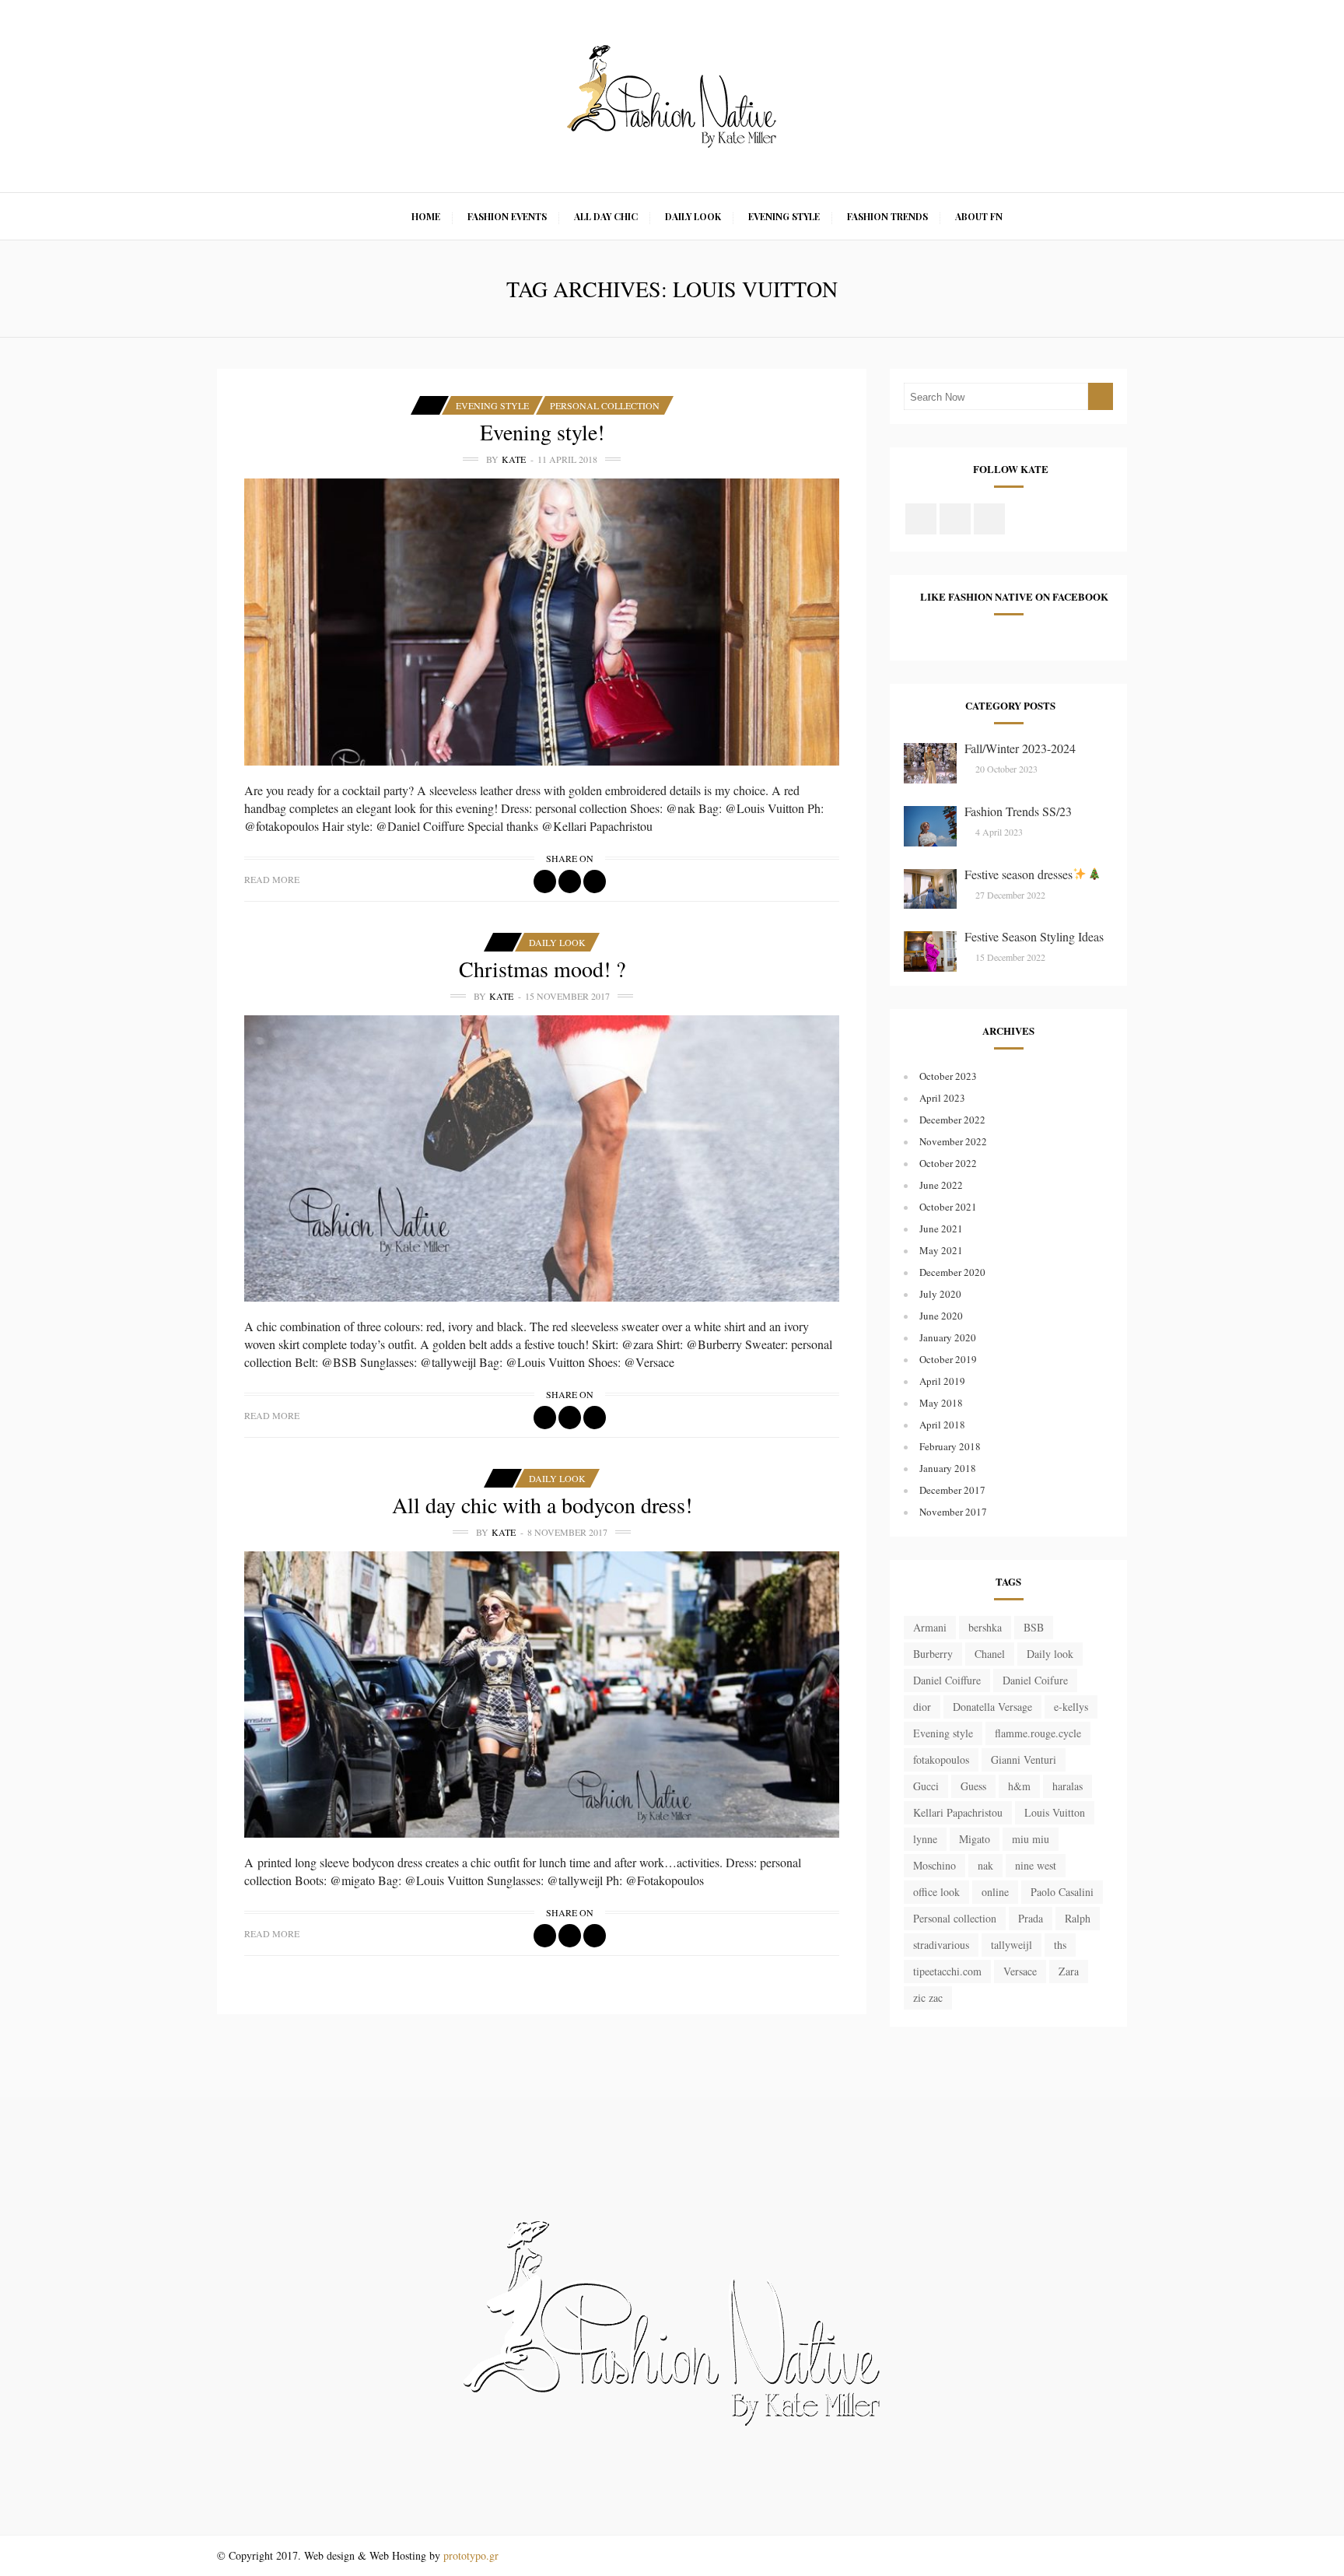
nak (985, 1865)
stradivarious (941, 1945)
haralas (1067, 1786)
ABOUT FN (979, 216)
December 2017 (952, 1490)
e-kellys (1071, 1707)
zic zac (928, 1998)
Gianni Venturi (1024, 1759)
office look (936, 1892)
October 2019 (948, 1359)
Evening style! (542, 432)
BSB (1034, 1627)
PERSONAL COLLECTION (605, 405)
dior (922, 1707)
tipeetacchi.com (947, 1971)
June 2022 (941, 1185)
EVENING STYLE (784, 216)
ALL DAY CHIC (606, 216)
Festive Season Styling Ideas (1034, 936)
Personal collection (955, 1918)
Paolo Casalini (1062, 1892)
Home (426, 216)
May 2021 (941, 1250)
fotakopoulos (941, 1759)
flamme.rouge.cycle (1038, 1733)
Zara (1069, 1971)
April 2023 (942, 1098)
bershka (985, 1627)
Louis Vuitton (1055, 1812)
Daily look (1050, 1654)
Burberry (933, 1654)
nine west (1036, 1865)
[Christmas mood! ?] (542, 1158)
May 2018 (941, 1403)
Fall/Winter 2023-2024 (1020, 748)
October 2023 (948, 1076)
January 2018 (948, 1468)
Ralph (1078, 1918)
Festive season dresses (1018, 874)
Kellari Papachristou (958, 1812)
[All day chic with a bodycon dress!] (542, 1695)
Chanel (990, 1654)
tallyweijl (1011, 1945)
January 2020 (948, 1337)
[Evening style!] (542, 622)
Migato (975, 1839)
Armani (930, 1627)
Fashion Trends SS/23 (1018, 811)
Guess (973, 1786)
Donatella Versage (992, 1707)
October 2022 (948, 1163)
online (995, 1892)
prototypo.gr (471, 2555)
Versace (1020, 1971)
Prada (1031, 1918)
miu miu (1031, 1839)
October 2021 (948, 1207)
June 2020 (941, 1316)
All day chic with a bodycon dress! (542, 1505)
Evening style (943, 1733)
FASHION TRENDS (887, 216)
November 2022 (953, 1141)
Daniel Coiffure (947, 1680)
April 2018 (942, 1425)
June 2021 (941, 1228)
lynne (925, 1839)
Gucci (926, 1786)
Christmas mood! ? (542, 969)
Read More (272, 879)
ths (1060, 1945)
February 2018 (950, 1446)
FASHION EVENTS (507, 216)
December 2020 (952, 1272)
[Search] (1101, 396)
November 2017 (953, 1512)
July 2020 (940, 1294)
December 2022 (952, 1120)
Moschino (934, 1865)
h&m (1019, 1786)
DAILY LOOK (693, 216)
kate (514, 459)
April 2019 (942, 1381)
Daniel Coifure (1035, 1680)
